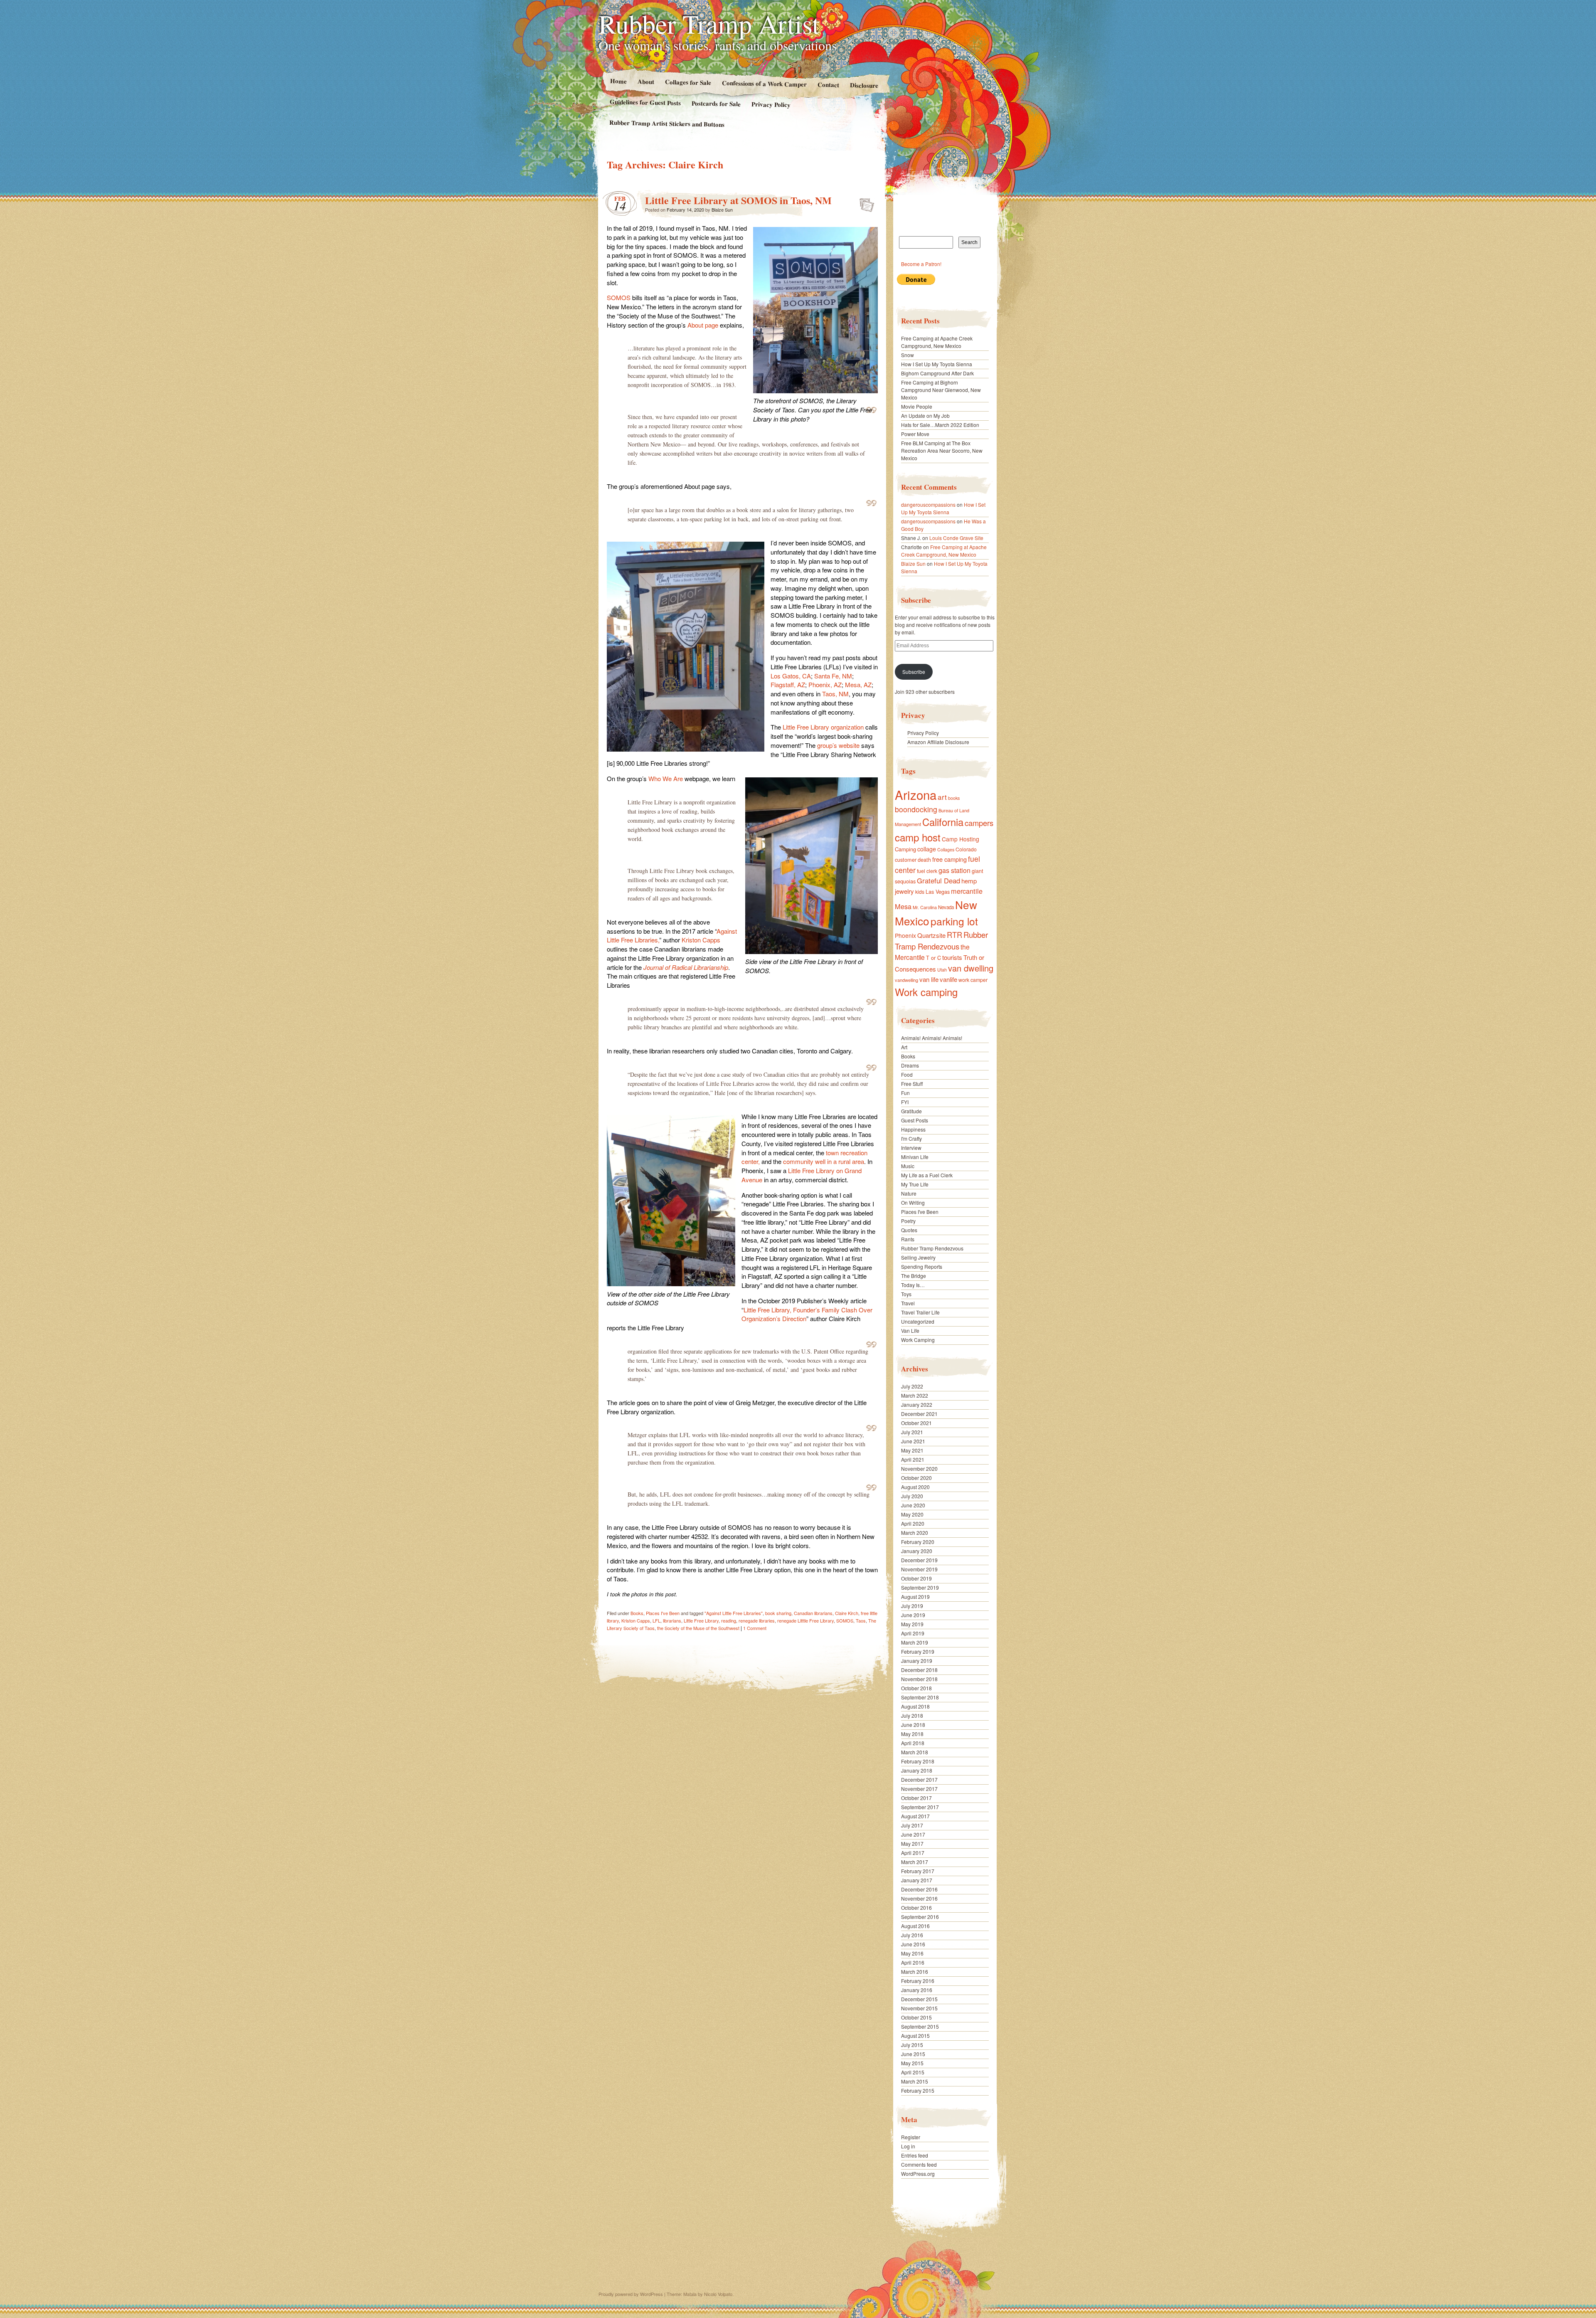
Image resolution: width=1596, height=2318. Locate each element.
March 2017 (915, 1862)
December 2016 (919, 1889)
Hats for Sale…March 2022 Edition (940, 425)
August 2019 (915, 1597)
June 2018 (913, 1725)
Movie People (917, 406)
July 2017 (912, 1825)
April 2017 (913, 1853)
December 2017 (919, 1779)
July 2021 (912, 1432)
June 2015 (913, 2054)
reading (729, 1620)
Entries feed (915, 2155)
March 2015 (915, 2081)
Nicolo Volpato (718, 2294)
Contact (828, 85)
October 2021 (916, 1423)
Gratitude (911, 1111)
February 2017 (918, 1871)
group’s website (839, 745)
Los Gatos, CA (791, 676)
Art (904, 1047)
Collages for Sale (688, 82)
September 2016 (920, 1917)
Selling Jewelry (918, 1257)
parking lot (954, 921)
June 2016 (913, 1944)
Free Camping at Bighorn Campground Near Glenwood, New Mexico (941, 390)
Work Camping (918, 1340)
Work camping (926, 992)
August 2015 (915, 2036)
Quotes (909, 1230)
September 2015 (920, 2026)
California (943, 822)
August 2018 (915, 1706)
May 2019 (912, 1624)
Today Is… (913, 1285)
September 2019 (920, 1587)
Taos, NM (835, 694)
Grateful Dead (938, 880)
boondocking (916, 809)
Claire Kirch (847, 1613)
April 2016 (913, 1962)
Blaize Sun (722, 210)
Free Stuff (912, 1084)
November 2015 (919, 2008)
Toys (906, 1294)
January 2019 (917, 1661)
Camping (905, 849)
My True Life (915, 1184)
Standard (864, 202)
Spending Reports (922, 1266)
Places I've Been (663, 1613)
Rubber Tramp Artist (709, 23)
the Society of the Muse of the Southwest (698, 1628)
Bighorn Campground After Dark (937, 373)
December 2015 (919, 1999)
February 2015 (918, 2090)
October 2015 (916, 2017)
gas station (954, 870)
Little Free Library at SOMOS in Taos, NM (738, 200)
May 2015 (912, 2063)
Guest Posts (915, 1120)
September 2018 (920, 1697)
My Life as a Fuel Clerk (927, 1175)
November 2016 (919, 1898)
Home (618, 81)
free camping (949, 859)
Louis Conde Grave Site (956, 538)
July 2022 (912, 1386)
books (954, 798)
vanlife (948, 979)
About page (703, 325)
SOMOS (619, 297)
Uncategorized (918, 1321)
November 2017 (919, 1789)
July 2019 (912, 1606)
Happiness (913, 1129)
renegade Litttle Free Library (805, 1620)
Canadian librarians (813, 1613)
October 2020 (916, 1478)
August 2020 (915, 1487)
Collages (946, 850)
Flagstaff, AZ (788, 684)
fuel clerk (927, 871)
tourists (952, 957)
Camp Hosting (961, 839)
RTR (954, 935)
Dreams (910, 1065)
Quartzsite (931, 935)
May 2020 (912, 1514)
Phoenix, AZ (825, 684)
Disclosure (864, 85)
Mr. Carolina (925, 907)
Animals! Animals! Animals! (932, 1038)
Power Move (915, 434)
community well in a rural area (824, 1161)
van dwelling (971, 968)
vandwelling (906, 980)
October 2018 (916, 1688)
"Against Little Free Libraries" (734, 1613)
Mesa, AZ (858, 684)
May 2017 (912, 1843)
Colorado (966, 849)
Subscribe (914, 672)
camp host (918, 837)
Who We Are (666, 778)
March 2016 (915, 1972)
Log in (908, 2146)
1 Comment (755, 1628)
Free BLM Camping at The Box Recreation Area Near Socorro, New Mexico (942, 450)
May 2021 (912, 1450)
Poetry (908, 1221)
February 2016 (918, 1981)
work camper (973, 980)
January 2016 (917, 1990)
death (924, 859)
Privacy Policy (771, 104)
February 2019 (918, 1651)
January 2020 (917, 1551)
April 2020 (913, 1523)
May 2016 (912, 1953)
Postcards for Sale (716, 104)
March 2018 (915, 1752)
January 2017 (917, 1880)
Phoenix (905, 935)
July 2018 (912, 1715)
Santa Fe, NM (833, 676)
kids (920, 891)
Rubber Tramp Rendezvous (941, 940)
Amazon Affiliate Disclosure (938, 742)
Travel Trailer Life (920, 1312)
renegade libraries (757, 1620)
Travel (908, 1303)
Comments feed (919, 2164)
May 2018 (912, 1734)
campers (979, 823)
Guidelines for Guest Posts (645, 102)
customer (906, 859)
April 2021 (913, 1459)
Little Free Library (701, 1620)
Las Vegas (938, 891)
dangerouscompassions (928, 504)
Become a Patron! (921, 264)
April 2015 (913, 2072)
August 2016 (915, 1926)
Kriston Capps (701, 940)
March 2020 (915, 1533)
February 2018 (918, 1761)
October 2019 (916, 1578)
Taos (861, 1620)
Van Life (910, 1330)
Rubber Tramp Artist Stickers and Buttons (667, 123)
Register (911, 2137)
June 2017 (913, 1834)
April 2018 (913, 1743)
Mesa (903, 906)
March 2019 (915, 1642)
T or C (933, 958)
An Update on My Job (925, 416)
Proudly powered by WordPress (631, 2294)
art (942, 797)
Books (637, 1613)
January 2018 (917, 1770)
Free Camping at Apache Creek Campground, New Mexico (937, 342)
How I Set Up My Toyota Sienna (937, 364)
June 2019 (913, 1615)
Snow (908, 355)
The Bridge (914, 1276)
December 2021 (919, 1414)
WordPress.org (918, 2174)
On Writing (913, 1202)
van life (929, 979)
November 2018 (919, 1679)
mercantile (967, 891)
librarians (672, 1620)
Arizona (916, 794)
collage (927, 849)
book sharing (778, 1613)
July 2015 (912, 2045)
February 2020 (918, 1542)
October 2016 (916, 1907)
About (645, 81)
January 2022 (917, 1404)
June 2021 (913, 1441)
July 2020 (912, 1496)
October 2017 (916, 1798)
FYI (905, 1102)
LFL (656, 1620)
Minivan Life (915, 1157)
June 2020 (913, 1505)
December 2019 (919, 1560)
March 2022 (915, 1395)
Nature (909, 1193)
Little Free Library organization (823, 727)
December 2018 (919, 1670)
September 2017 (920, 1807)
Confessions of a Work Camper (764, 84)
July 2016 (912, 1935)
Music (908, 1166)
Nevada (946, 907)
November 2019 (919, 1569)
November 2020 (919, 1468)
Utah (942, 969)
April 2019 (913, 1633)
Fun (905, 1093)
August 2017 (915, 1816)
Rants (908, 1239)
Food (907, 1074)
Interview (911, 1148)
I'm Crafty (911, 1138)
